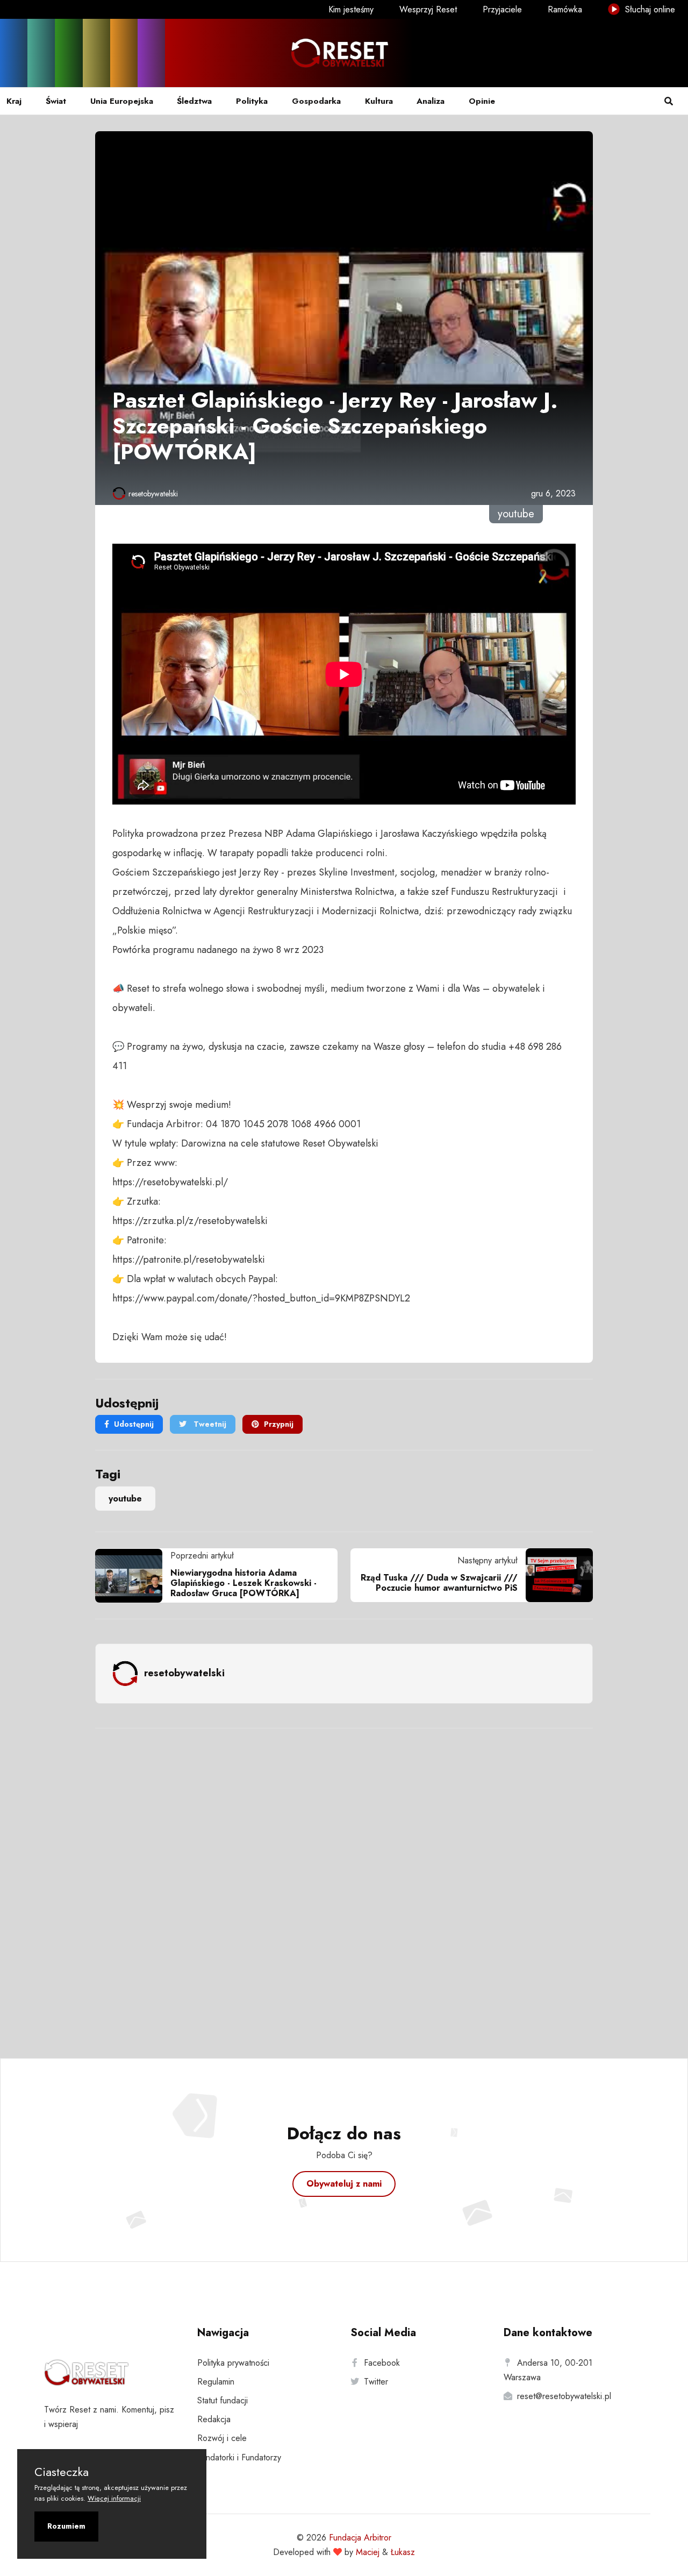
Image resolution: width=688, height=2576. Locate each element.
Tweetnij (209, 1424)
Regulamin (216, 2382)
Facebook (382, 2363)
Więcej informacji (114, 2498)
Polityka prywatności (233, 2363)
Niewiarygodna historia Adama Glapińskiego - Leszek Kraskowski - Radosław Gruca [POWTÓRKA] (243, 1583)
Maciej (368, 2552)
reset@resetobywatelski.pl (564, 2396)
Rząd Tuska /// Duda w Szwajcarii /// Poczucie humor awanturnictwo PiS (439, 1583)
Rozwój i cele (222, 2438)
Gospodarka (316, 101)
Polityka (252, 101)
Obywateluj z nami (344, 2184)
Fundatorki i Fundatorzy (239, 2457)
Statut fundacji (223, 2400)
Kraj (14, 101)
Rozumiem (66, 2526)
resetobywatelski (153, 494)
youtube (125, 1499)
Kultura (379, 101)
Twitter (376, 2382)
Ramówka (565, 9)
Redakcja (214, 2419)
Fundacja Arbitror (360, 2538)
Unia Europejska (122, 101)
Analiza (431, 101)
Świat (56, 101)
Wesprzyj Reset (428, 9)
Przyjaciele (502, 9)
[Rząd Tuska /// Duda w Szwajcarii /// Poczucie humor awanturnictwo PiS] (555, 1575)
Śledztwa (194, 101)
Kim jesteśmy (351, 9)
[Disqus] (344, 1879)
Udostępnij (134, 1424)
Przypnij (279, 1424)
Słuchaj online (649, 9)
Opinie (482, 101)
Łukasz (403, 2552)
